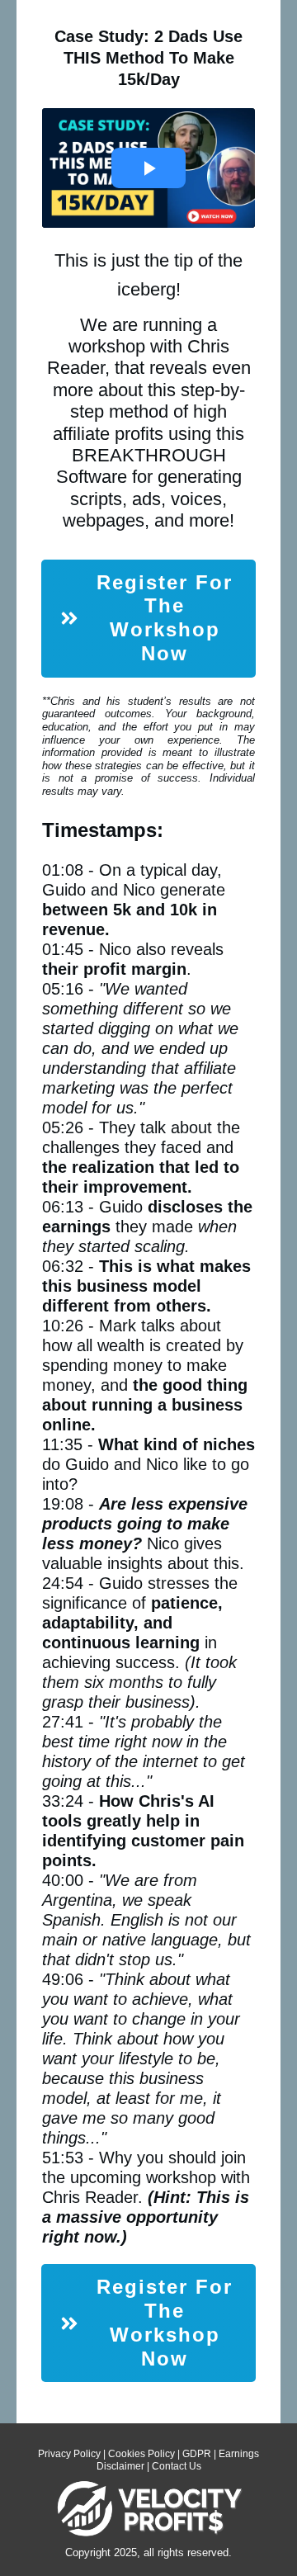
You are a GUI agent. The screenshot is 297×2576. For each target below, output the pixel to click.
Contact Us (177, 2466)
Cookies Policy (141, 2454)
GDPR (197, 2454)
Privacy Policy (69, 2454)
